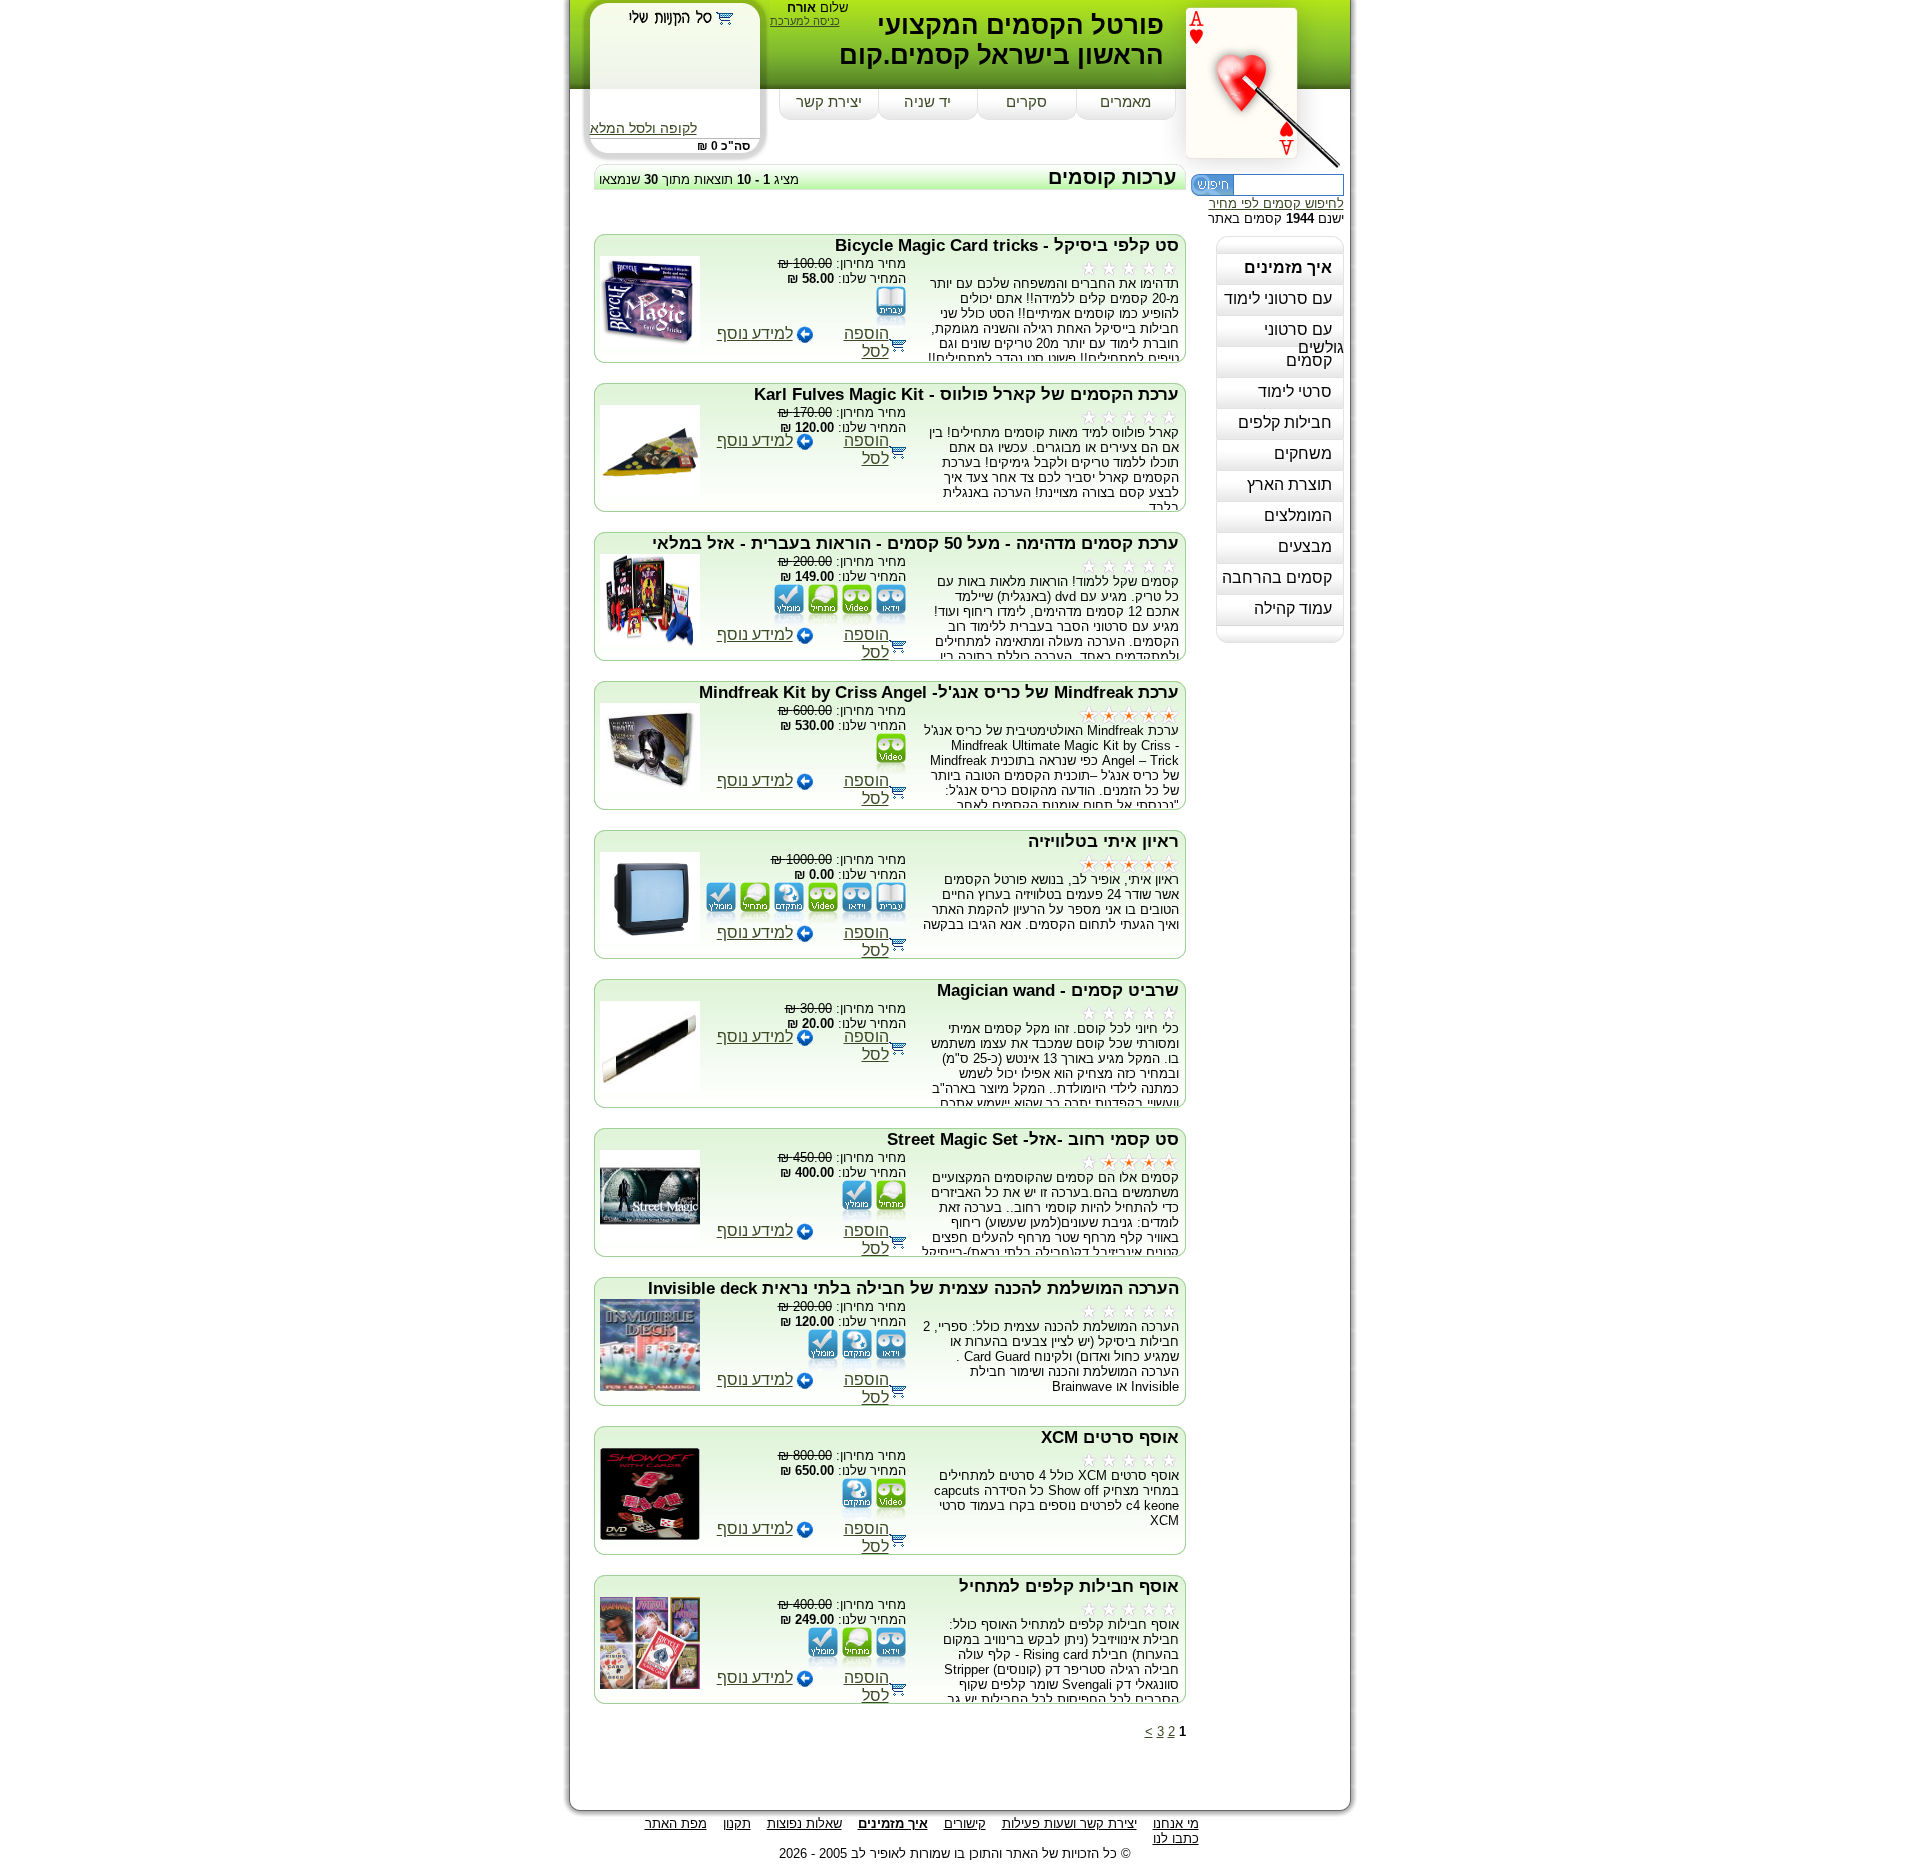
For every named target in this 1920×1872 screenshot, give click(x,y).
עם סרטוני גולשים (1304, 338)
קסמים (1309, 360)
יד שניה (927, 102)
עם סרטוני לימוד (1278, 298)
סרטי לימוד (1295, 391)
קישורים (965, 1823)
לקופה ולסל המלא (643, 128)
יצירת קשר (829, 102)
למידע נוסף (755, 333)
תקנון (737, 1823)
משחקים (1303, 453)
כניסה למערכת (805, 21)
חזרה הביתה (1268, 82)
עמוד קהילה (1293, 608)
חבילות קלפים (1285, 422)
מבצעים (1305, 546)
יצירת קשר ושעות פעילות (1069, 1823)
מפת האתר (676, 1823)
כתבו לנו (1176, 1838)
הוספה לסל (866, 342)
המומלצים (1298, 515)
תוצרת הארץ (1289, 484)
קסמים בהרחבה (1277, 577)
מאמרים (1125, 102)
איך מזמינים (1288, 267)
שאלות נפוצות (804, 1823)
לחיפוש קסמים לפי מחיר (1276, 203)
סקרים (1026, 102)
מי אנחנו (1176, 1823)
